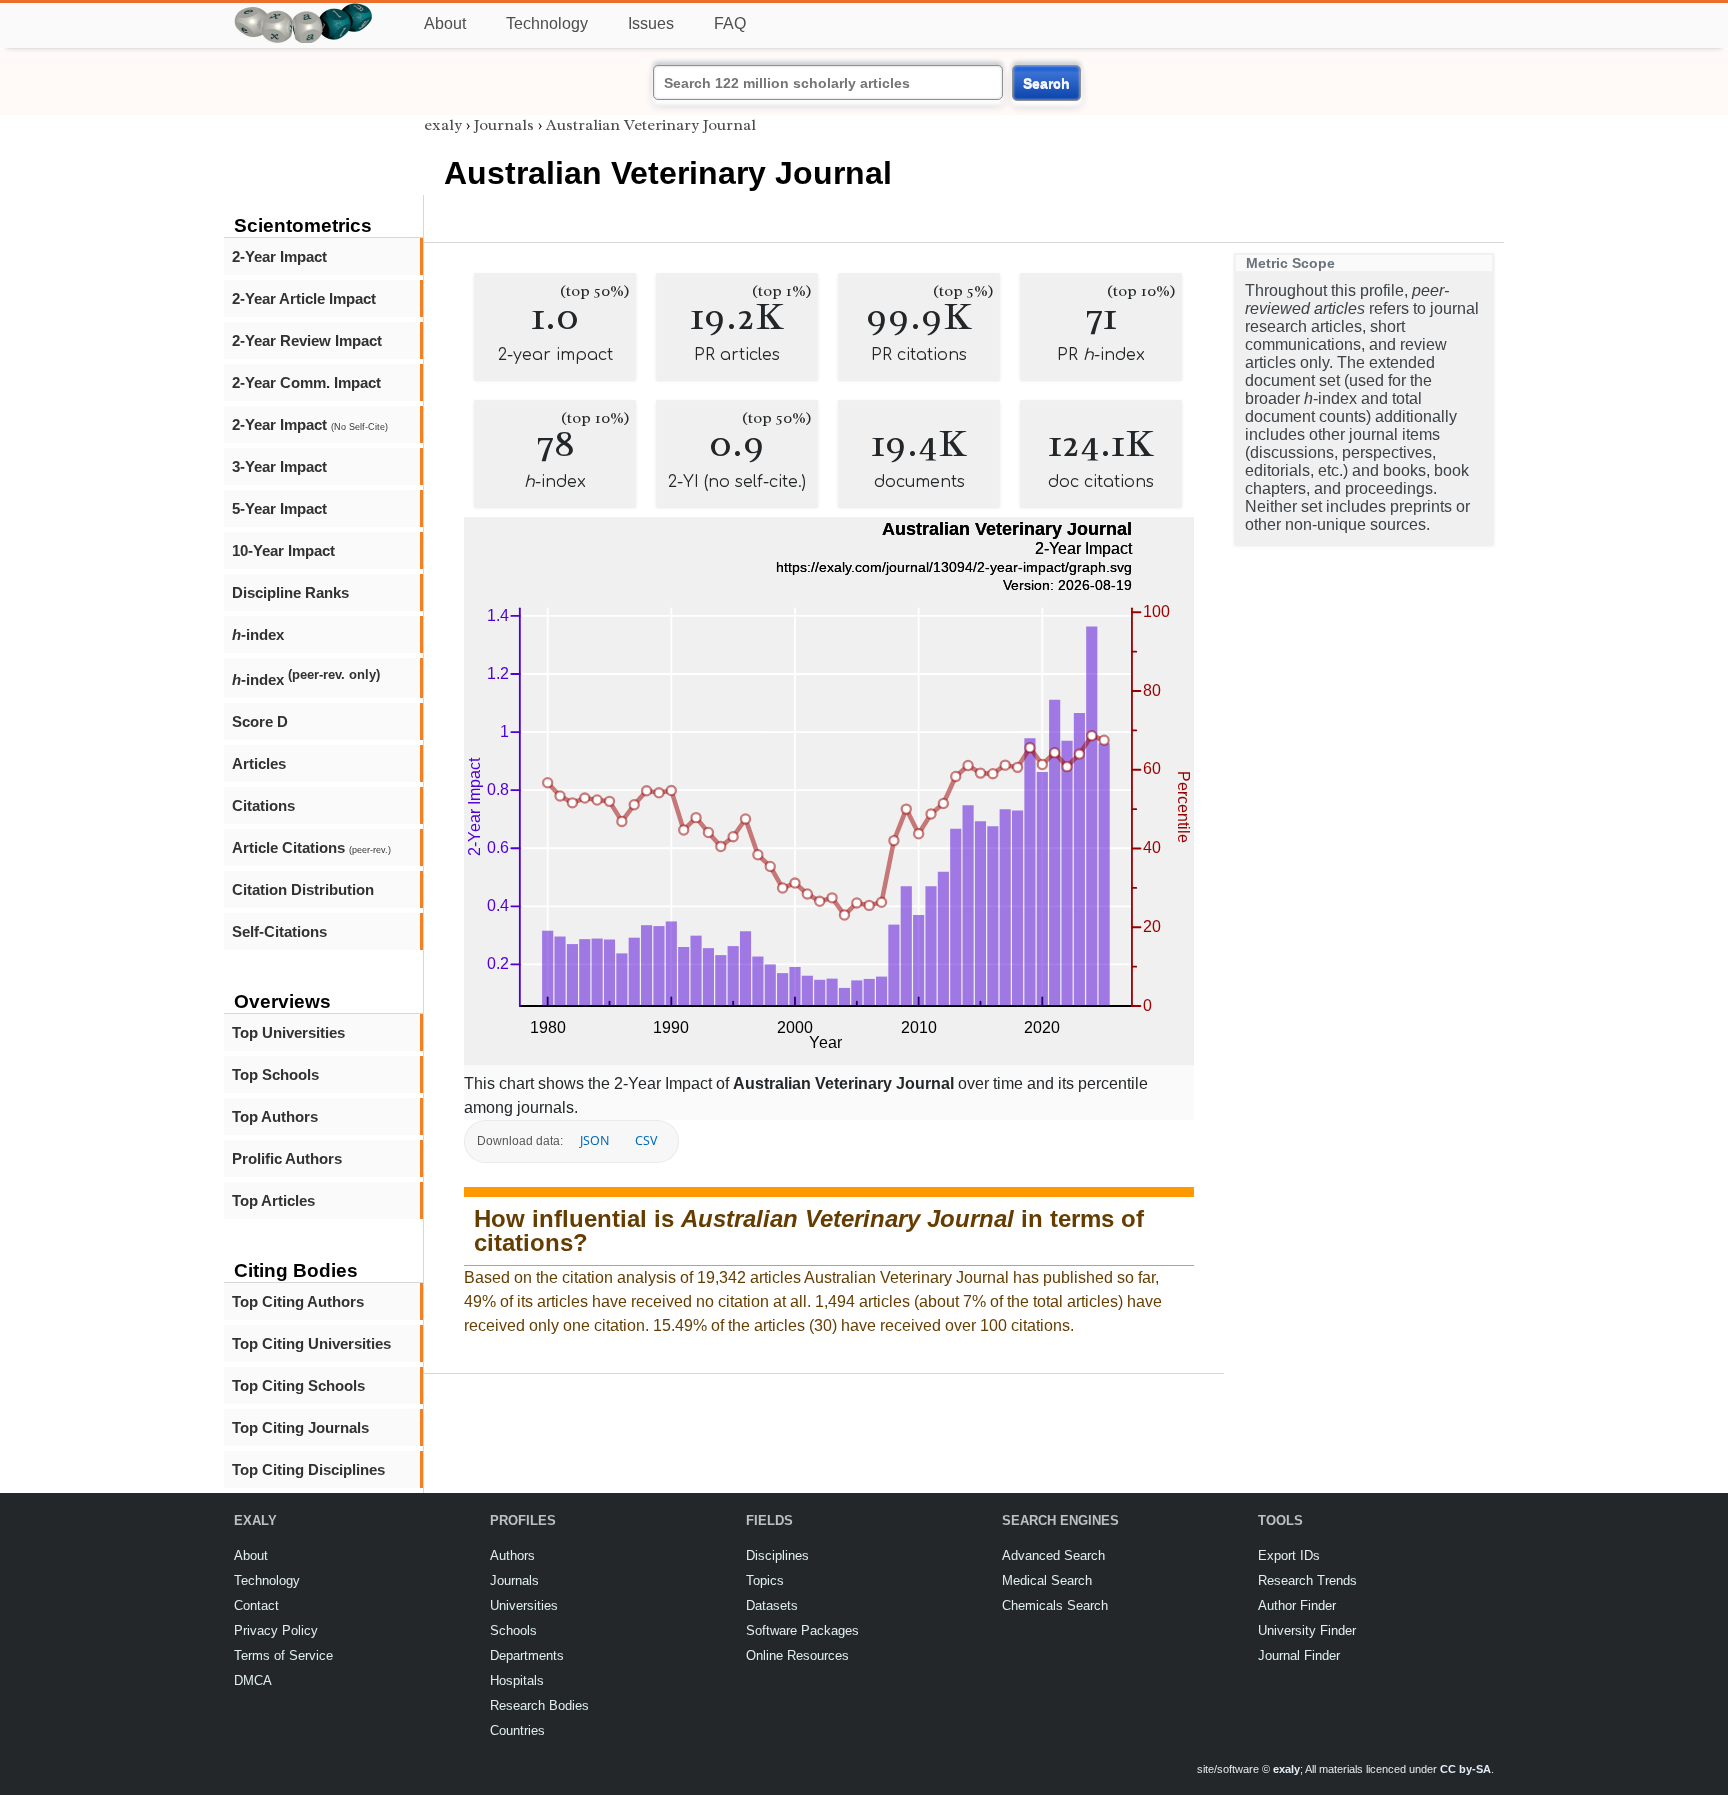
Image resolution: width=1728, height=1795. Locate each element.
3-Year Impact (279, 466)
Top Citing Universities (311, 1343)
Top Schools (275, 1074)
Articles (259, 763)
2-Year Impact (279, 256)
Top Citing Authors (298, 1301)
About (445, 23)
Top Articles (273, 1200)
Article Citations (311, 847)
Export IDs (1289, 1555)
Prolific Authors (287, 1158)
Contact (256, 1605)
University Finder (1307, 1630)
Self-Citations (279, 931)
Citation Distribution (303, 889)
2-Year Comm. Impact (306, 382)
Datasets (772, 1605)
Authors (512, 1555)
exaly (443, 125)
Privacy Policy (276, 1630)
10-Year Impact (283, 550)
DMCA (253, 1680)
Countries (517, 1730)
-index (258, 634)
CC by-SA (1465, 1769)
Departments (527, 1655)
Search (1046, 83)
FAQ (730, 23)
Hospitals (517, 1680)
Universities (524, 1605)
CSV (646, 1140)
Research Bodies (539, 1705)
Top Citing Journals (300, 1427)
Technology (547, 23)
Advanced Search (1053, 1555)
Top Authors (275, 1116)
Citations (263, 805)
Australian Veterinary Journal (651, 125)
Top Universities (288, 1032)
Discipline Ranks (290, 592)
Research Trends (1307, 1580)
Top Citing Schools (298, 1385)
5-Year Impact (279, 508)
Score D (260, 721)
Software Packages (802, 1630)
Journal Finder (1299, 1655)
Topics (765, 1580)
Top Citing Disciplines (308, 1469)
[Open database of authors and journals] (304, 11)
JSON (594, 1140)
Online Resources (797, 1655)
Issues (651, 23)
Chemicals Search (1055, 1605)
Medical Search (1047, 1580)
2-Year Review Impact (307, 340)
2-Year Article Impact (304, 298)
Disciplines (777, 1555)
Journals (504, 125)
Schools (513, 1630)
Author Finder (1297, 1605)
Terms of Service (283, 1655)
